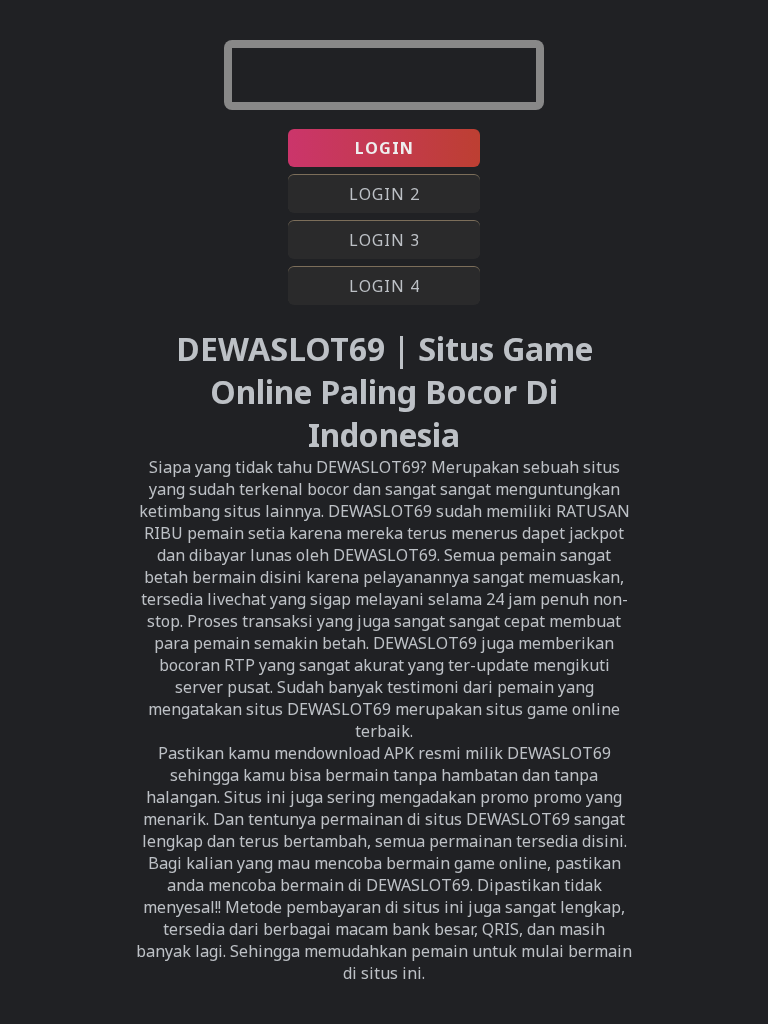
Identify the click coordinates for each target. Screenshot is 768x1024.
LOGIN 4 (384, 286)
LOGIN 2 (384, 194)
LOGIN (384, 148)
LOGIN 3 (384, 240)
